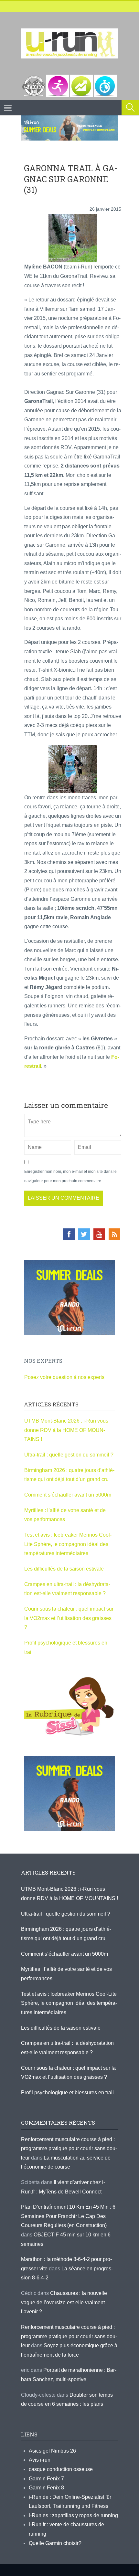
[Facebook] (69, 1234)
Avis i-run (40, 2460)
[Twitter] (84, 1234)
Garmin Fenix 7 (46, 2479)
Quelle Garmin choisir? (55, 2543)
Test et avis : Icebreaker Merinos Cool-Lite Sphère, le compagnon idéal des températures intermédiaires (68, 1544)
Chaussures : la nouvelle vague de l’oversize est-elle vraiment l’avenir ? (64, 2302)
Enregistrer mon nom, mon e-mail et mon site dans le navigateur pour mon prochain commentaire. (70, 1176)
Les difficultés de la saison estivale (64, 1569)
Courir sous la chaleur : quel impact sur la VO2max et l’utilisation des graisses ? (69, 1618)
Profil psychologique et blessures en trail (67, 2092)
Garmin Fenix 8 (46, 2488)
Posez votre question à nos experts (64, 1377)
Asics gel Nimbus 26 (52, 2451)
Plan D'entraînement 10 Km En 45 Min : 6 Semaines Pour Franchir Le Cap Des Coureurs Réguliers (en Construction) (68, 2216)
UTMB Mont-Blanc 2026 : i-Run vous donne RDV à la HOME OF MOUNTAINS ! (66, 1430)
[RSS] (114, 1234)
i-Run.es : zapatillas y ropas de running (73, 2515)
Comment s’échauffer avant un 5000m (68, 1495)
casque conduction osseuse (61, 2469)
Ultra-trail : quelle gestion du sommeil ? (69, 1455)
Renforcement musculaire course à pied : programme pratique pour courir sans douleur (69, 2149)
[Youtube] (99, 1234)
